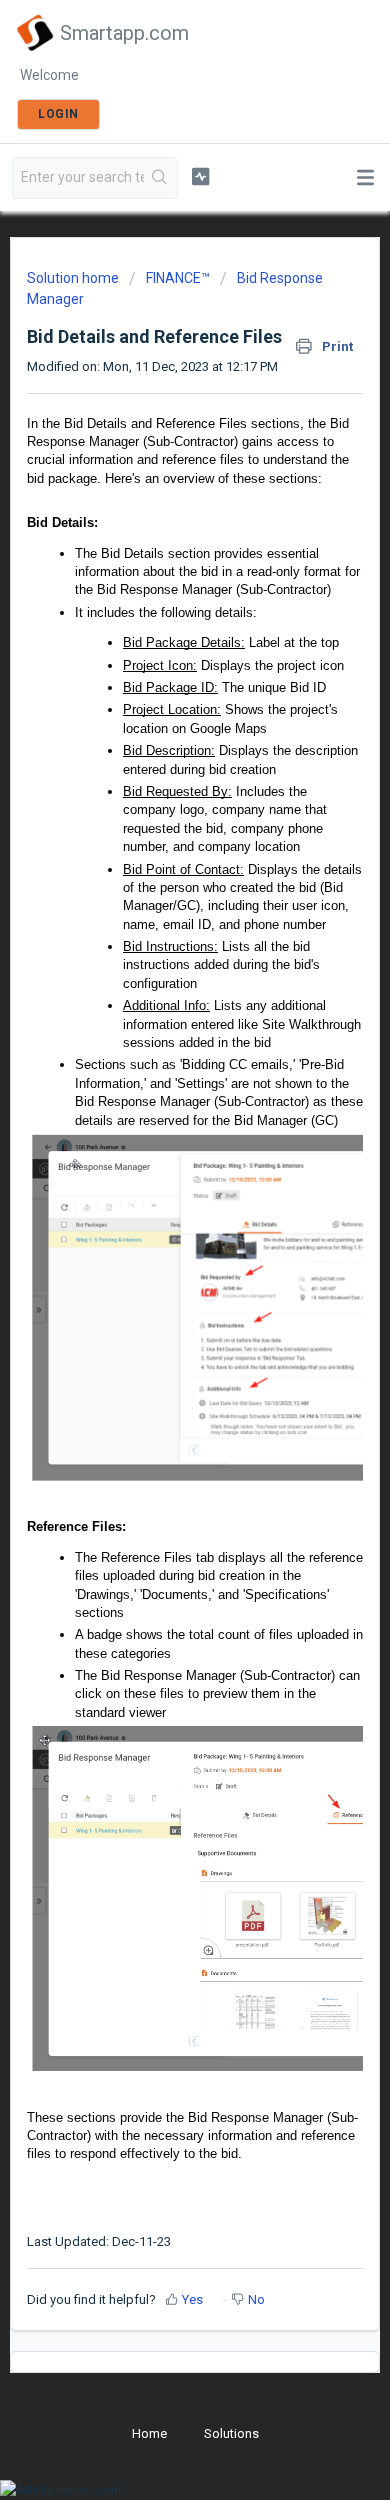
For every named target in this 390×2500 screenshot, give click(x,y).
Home (149, 2433)
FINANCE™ (178, 278)
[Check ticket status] (200, 176)
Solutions (231, 2433)
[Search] (160, 178)
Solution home (74, 278)
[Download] (158, 1265)
